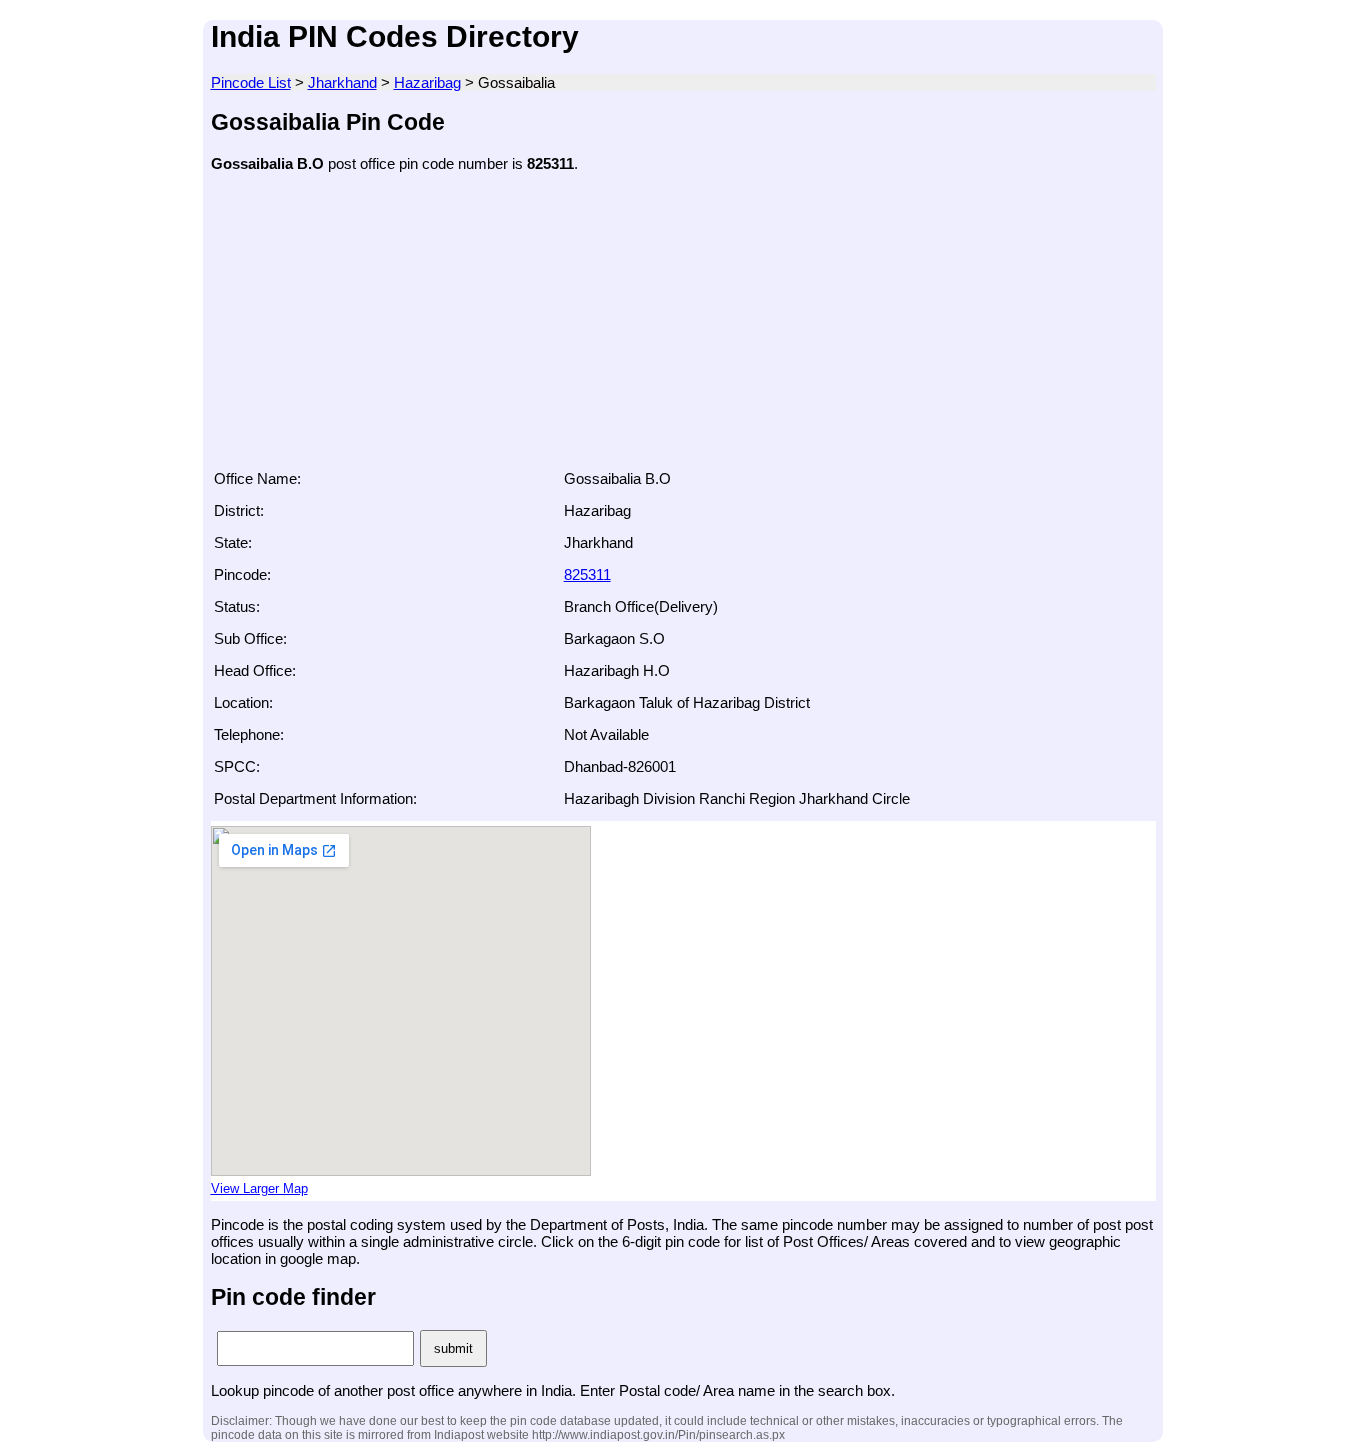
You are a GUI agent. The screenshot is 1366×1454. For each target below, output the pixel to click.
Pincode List (251, 82)
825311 (587, 574)
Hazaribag (427, 82)
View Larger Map (259, 1189)
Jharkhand (342, 82)
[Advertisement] (683, 327)
